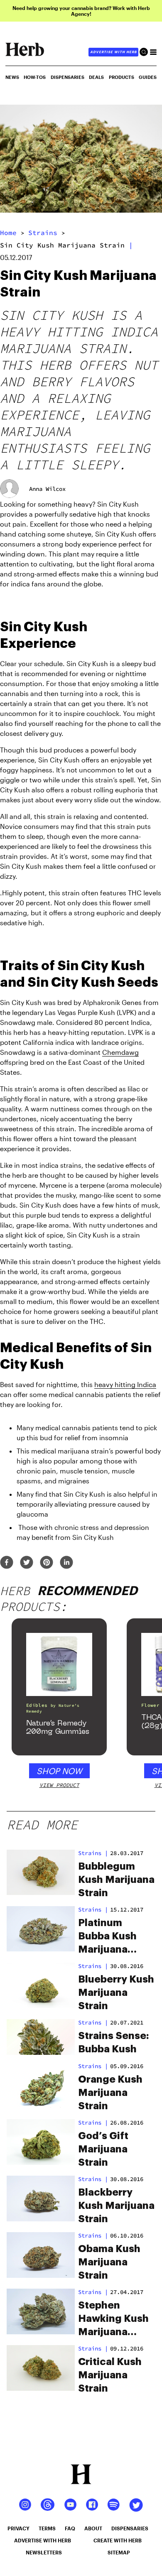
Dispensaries (67, 77)
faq (70, 2528)
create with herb (118, 2540)
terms (47, 2528)
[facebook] (7, 1563)
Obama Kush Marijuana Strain (109, 2262)
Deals (96, 77)
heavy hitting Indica (125, 1384)
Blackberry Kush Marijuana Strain (116, 2206)
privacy (18, 2528)
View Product (59, 1785)
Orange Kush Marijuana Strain (110, 2093)
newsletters (44, 2552)
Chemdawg (120, 1052)
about (93, 2528)
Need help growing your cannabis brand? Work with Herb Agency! (81, 11)
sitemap (119, 2552)
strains (43, 233)
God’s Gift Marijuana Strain (103, 2149)
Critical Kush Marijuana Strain (110, 2375)
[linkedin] (66, 1563)
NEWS (12, 77)
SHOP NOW (59, 1771)
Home (8, 233)
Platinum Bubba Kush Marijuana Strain (107, 1937)
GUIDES (148, 77)
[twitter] (27, 1563)
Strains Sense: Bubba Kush (114, 2042)
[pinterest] (47, 1563)
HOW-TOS (35, 77)
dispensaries (130, 2528)
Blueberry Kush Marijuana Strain (116, 1993)
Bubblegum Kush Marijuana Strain (116, 1880)
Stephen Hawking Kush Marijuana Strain (113, 2319)
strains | (93, 1853)
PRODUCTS (121, 77)
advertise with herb (113, 52)
